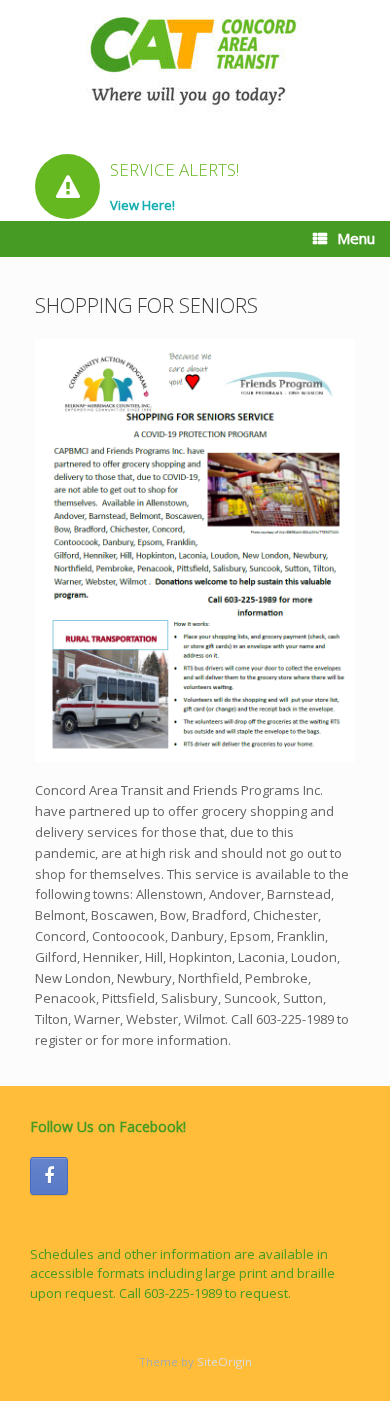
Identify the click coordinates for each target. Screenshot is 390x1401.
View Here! (144, 205)
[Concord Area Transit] (195, 61)
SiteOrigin (224, 1361)
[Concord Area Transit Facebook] (49, 1176)
